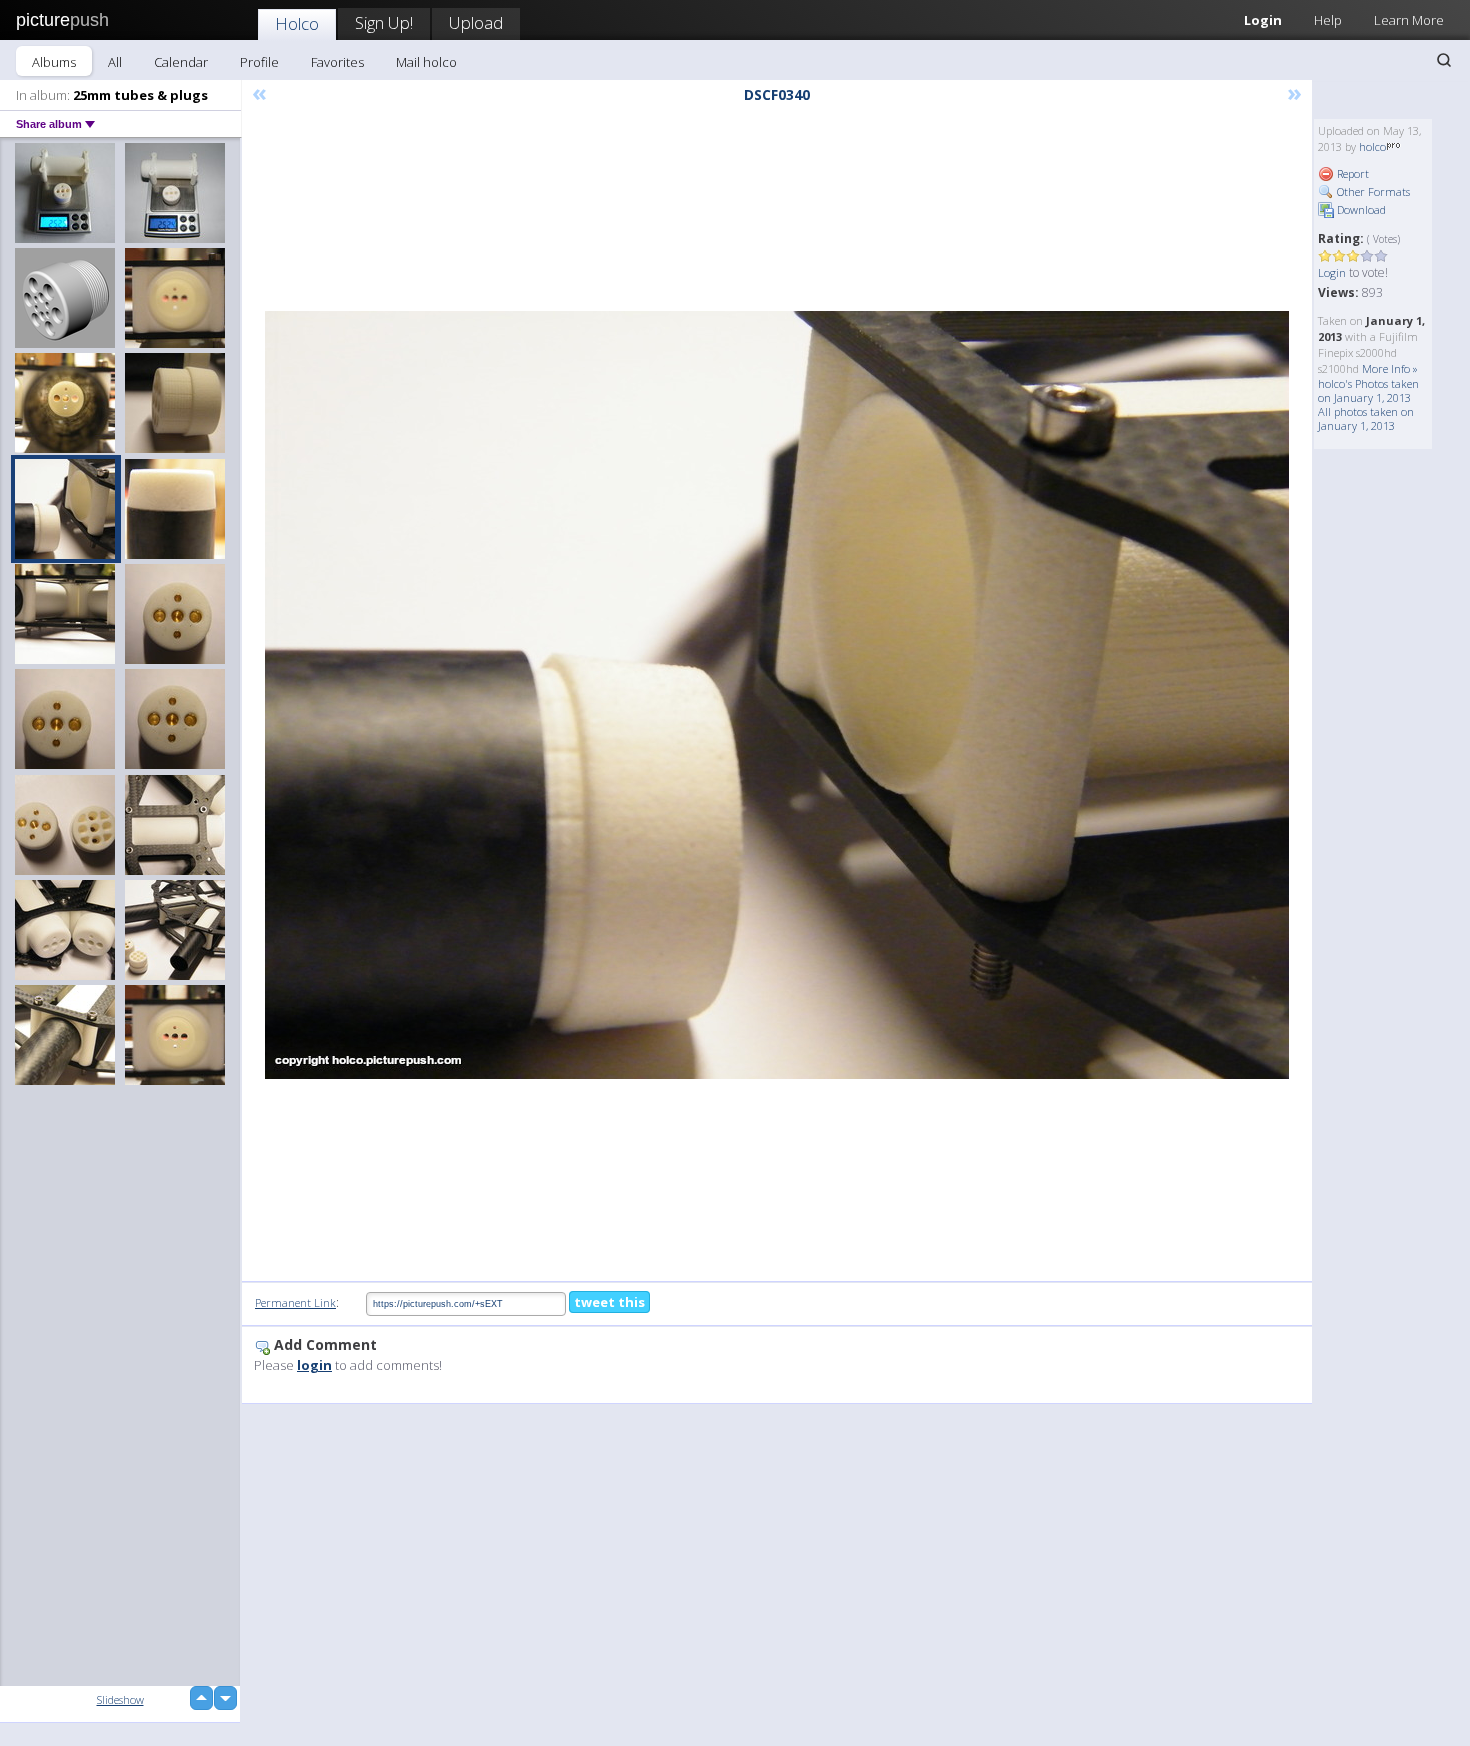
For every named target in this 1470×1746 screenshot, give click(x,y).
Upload (476, 22)
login (314, 1365)
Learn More (1409, 20)
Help (1328, 20)
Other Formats (1372, 191)
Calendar (181, 62)
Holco (297, 23)
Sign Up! (384, 22)
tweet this (609, 1302)
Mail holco (426, 62)
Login (1263, 20)
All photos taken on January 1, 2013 (1366, 418)
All (115, 62)
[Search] (1444, 60)
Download (1360, 209)
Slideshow (120, 1699)
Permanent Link (295, 1302)
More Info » (1390, 368)
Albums (54, 62)
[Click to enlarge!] (777, 695)
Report (1351, 173)
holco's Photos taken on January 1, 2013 (1368, 390)
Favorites (337, 62)
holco (1372, 146)
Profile (259, 62)
